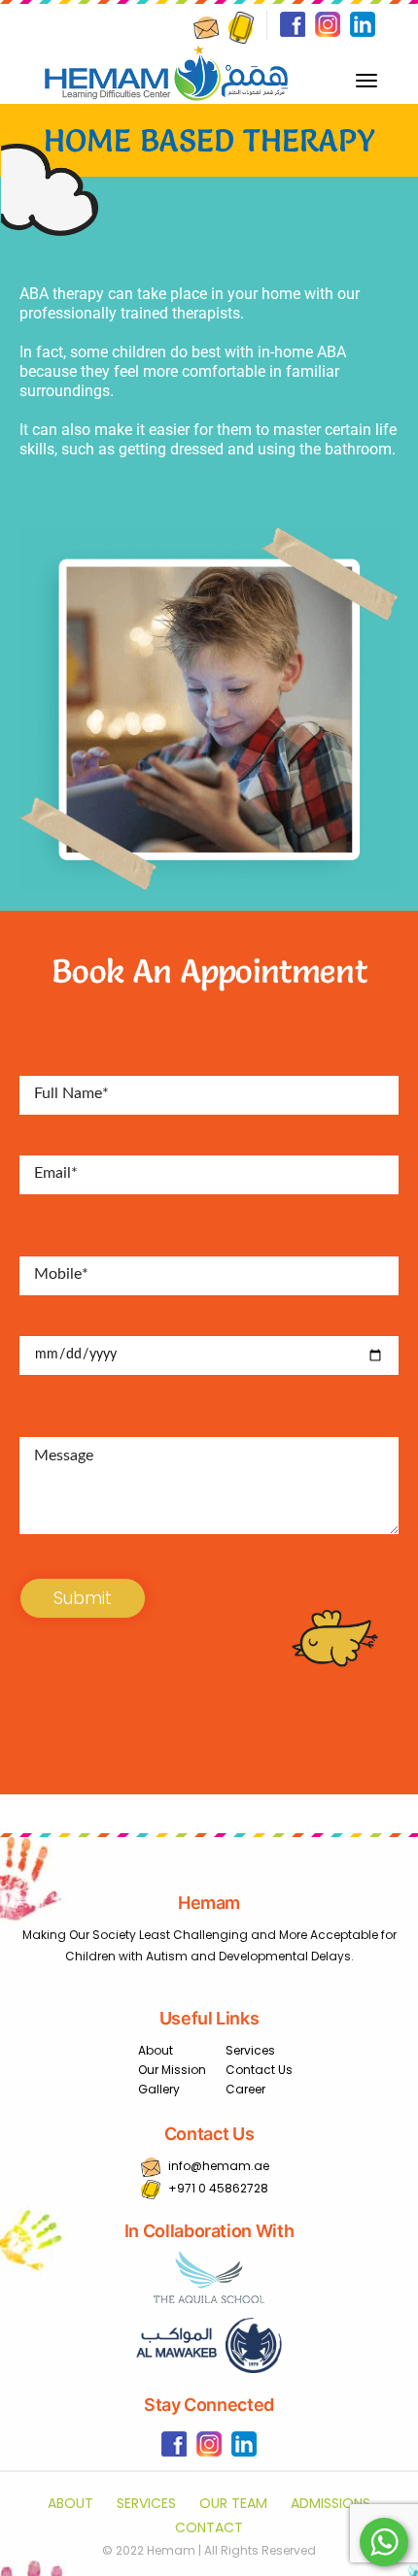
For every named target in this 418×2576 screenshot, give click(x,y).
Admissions (331, 2503)
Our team (233, 2503)
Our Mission (172, 2070)
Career (245, 2089)
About (156, 2050)
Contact (209, 2527)
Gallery (159, 2089)
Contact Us (259, 2070)
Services (250, 2050)
